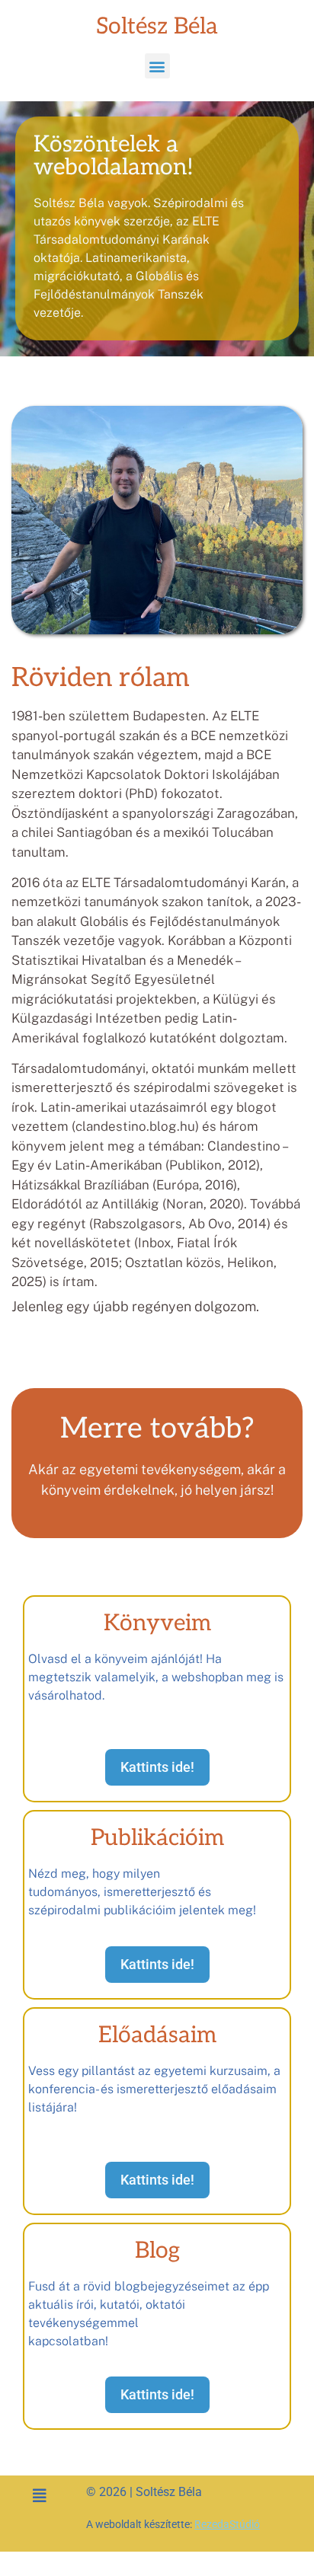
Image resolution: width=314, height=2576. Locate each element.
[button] (157, 66)
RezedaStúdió (227, 2524)
